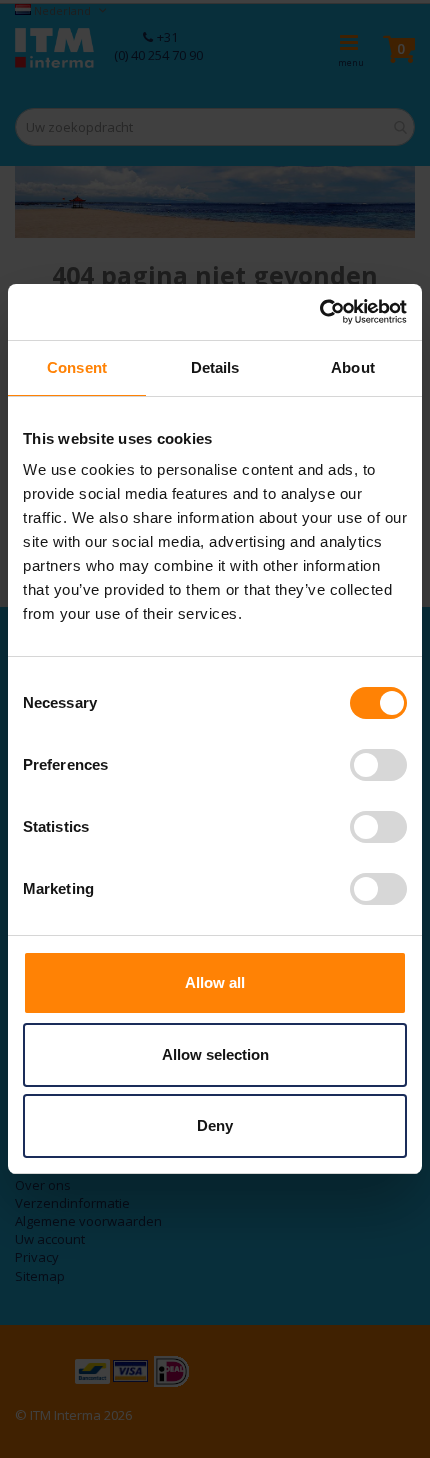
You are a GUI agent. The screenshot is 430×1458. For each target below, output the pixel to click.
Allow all (215, 982)
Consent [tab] (77, 367)
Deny (215, 1125)
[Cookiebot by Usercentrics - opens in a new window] (319, 312)
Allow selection (215, 1054)
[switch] (378, 767)
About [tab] (353, 367)
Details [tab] (215, 367)
